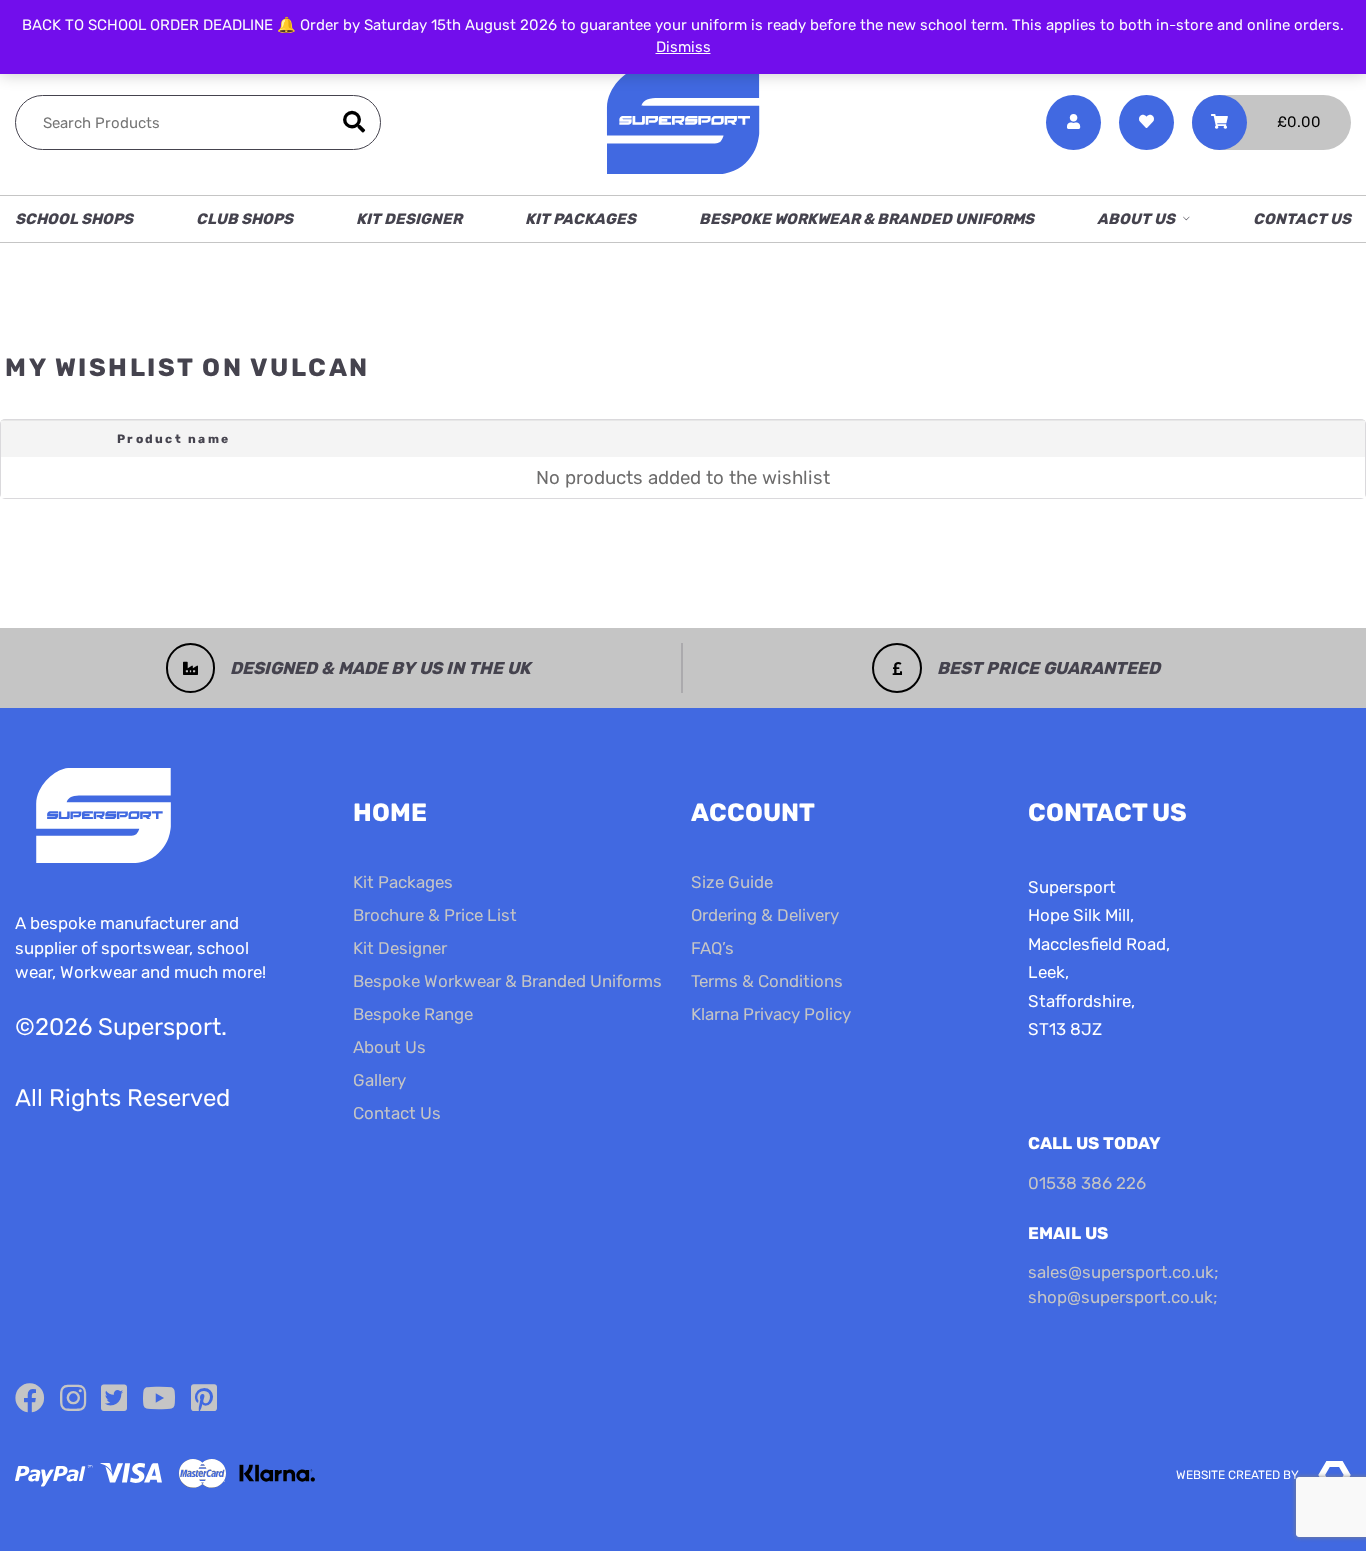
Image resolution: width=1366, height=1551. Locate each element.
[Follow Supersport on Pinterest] (204, 1399)
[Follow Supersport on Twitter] (114, 1399)
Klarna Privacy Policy (771, 1014)
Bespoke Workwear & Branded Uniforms (866, 219)
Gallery (379, 1080)
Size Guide (732, 882)
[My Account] (1073, 122)
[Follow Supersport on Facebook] (30, 1399)
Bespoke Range (413, 1014)
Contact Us (1302, 219)
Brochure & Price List (435, 915)
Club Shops (244, 219)
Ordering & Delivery (765, 915)
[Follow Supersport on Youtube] (159, 1399)
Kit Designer (409, 219)
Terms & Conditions (767, 981)
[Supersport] (683, 122)
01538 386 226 (1087, 1183)
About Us (1136, 219)
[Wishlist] (1146, 122)
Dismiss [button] (683, 47)
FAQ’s (712, 948)
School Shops (74, 219)
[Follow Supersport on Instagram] (73, 1399)
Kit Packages (580, 219)
